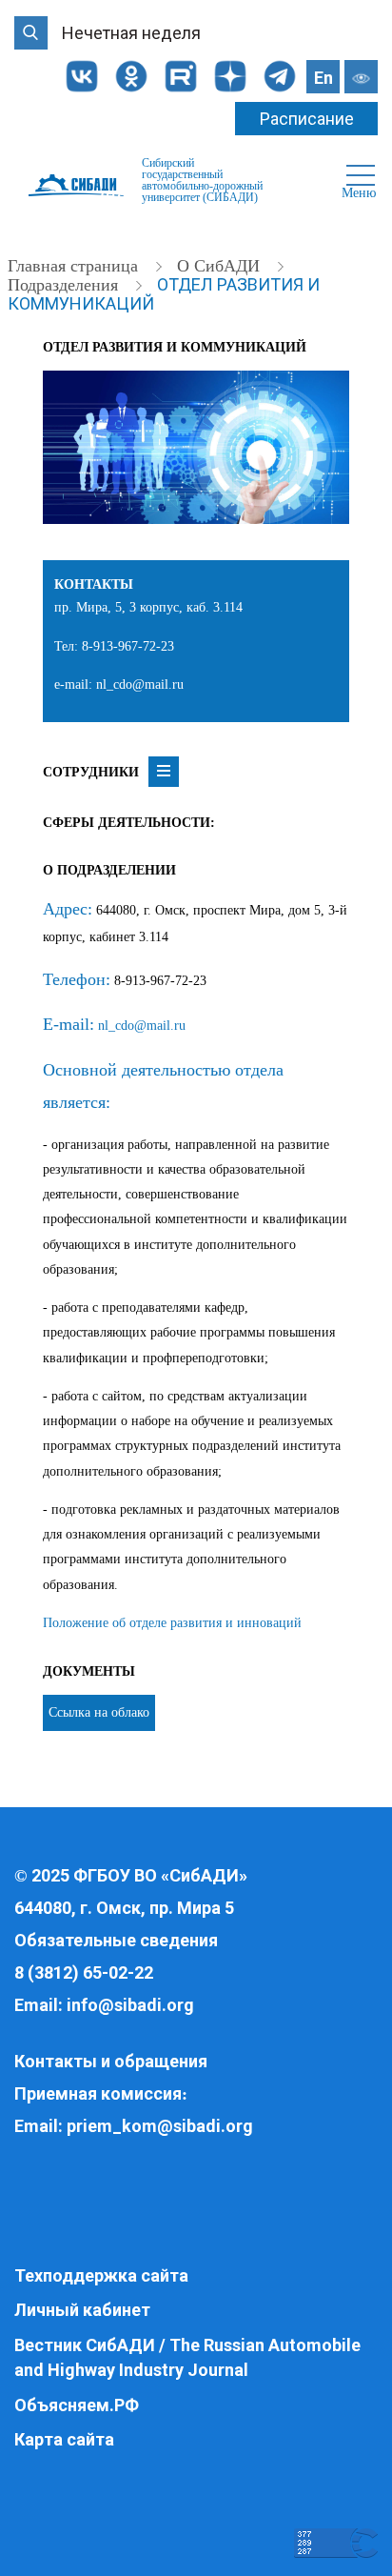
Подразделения (65, 285)
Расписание (307, 119)
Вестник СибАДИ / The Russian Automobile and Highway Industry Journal (187, 2357)
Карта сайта (64, 2439)
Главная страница (75, 266)
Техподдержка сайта (101, 2275)
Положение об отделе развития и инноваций (172, 1623)
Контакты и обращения (111, 2061)
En (323, 78)
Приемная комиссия (98, 2093)
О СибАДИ (221, 266)
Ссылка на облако (99, 1712)
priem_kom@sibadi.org (160, 2126)
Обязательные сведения (116, 1940)
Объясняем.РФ (77, 2405)
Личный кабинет (82, 2310)
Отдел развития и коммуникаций (164, 294)
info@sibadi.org (130, 2005)
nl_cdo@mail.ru (142, 1026)
